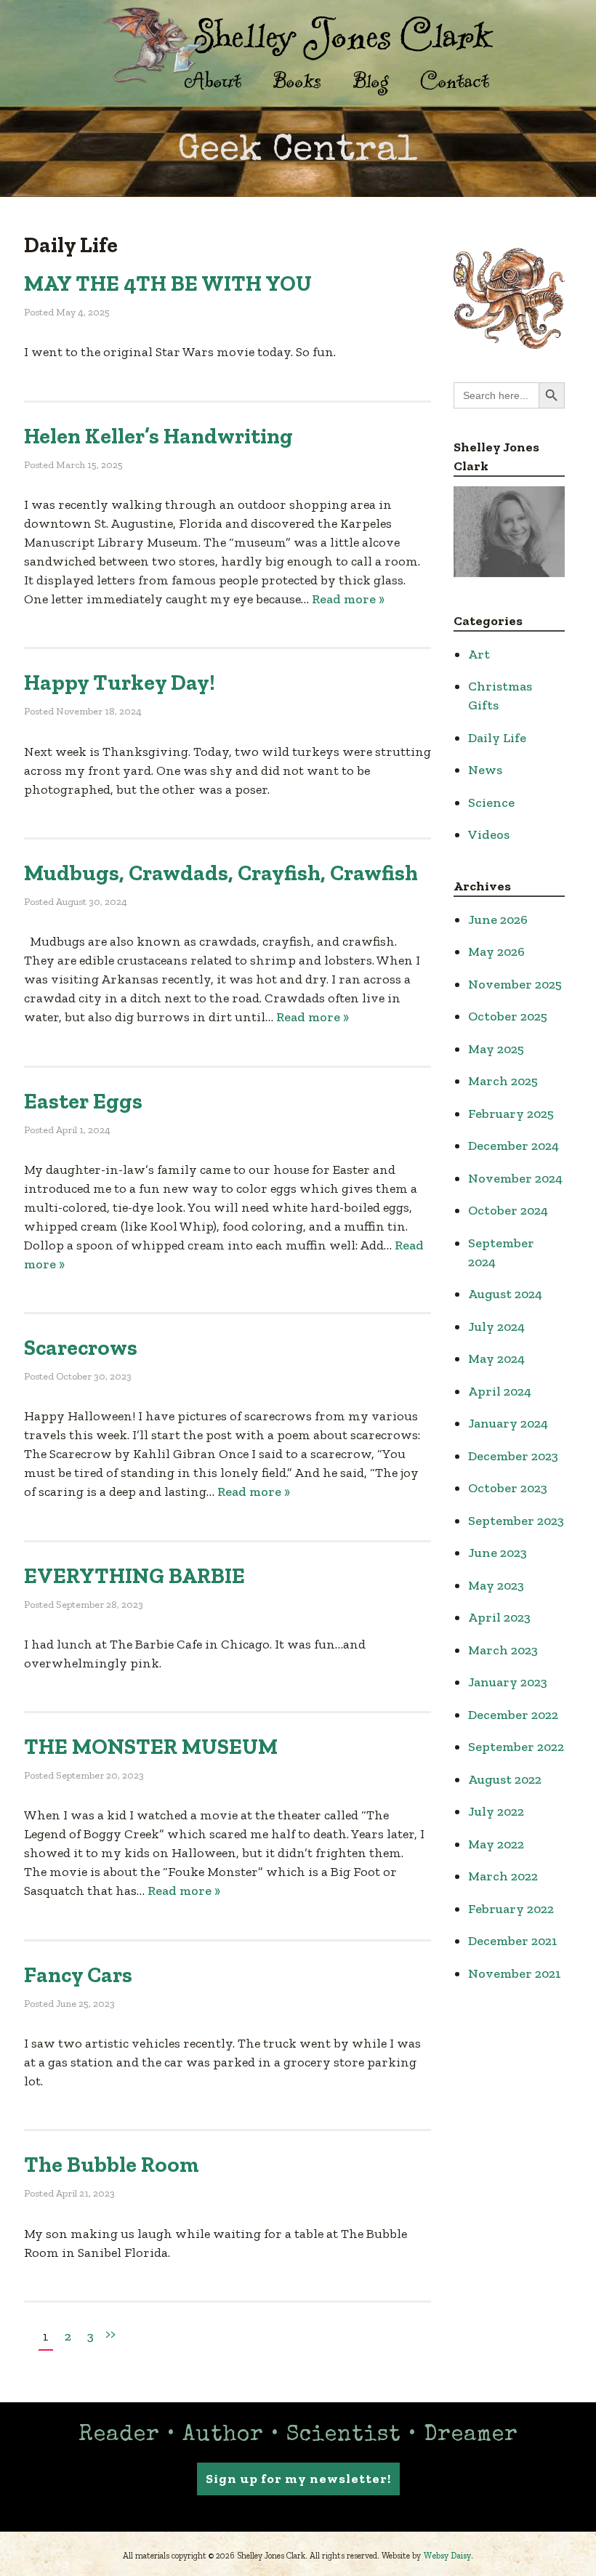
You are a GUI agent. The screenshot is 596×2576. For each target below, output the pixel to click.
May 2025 (496, 1049)
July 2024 (496, 1327)
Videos (489, 834)
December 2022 (513, 1715)
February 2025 (511, 1114)
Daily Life (497, 738)
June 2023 (498, 1553)
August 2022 (505, 1779)
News (485, 770)
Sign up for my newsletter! (298, 2479)
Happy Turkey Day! (120, 683)
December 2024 (514, 1146)
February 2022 (511, 1909)
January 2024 (508, 1423)
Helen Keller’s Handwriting (158, 436)
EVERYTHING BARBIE (134, 1576)
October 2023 (508, 1488)
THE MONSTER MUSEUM (151, 1747)
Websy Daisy (447, 2556)
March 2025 (503, 1081)
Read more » (348, 599)
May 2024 (496, 1359)
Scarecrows (81, 1348)
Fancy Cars (78, 1975)
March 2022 (503, 1876)
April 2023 (499, 1617)
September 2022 (516, 1747)
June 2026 (498, 919)
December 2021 (513, 1941)
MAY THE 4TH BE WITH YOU (168, 283)
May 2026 (496, 951)
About (213, 80)
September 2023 (516, 1521)
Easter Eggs (83, 1101)
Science (491, 802)
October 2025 (508, 1016)
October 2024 (508, 1210)
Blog (371, 80)
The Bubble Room (112, 2165)
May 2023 (496, 1585)
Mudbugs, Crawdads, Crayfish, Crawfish (221, 873)
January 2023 (508, 1682)
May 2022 (496, 1844)
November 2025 (515, 984)
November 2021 (515, 1973)
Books (297, 80)
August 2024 (505, 1294)
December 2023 (513, 1456)
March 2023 (503, 1650)
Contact (455, 80)
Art (479, 654)
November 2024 (515, 1178)
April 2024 (500, 1391)
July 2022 (496, 1811)
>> (110, 2334)
